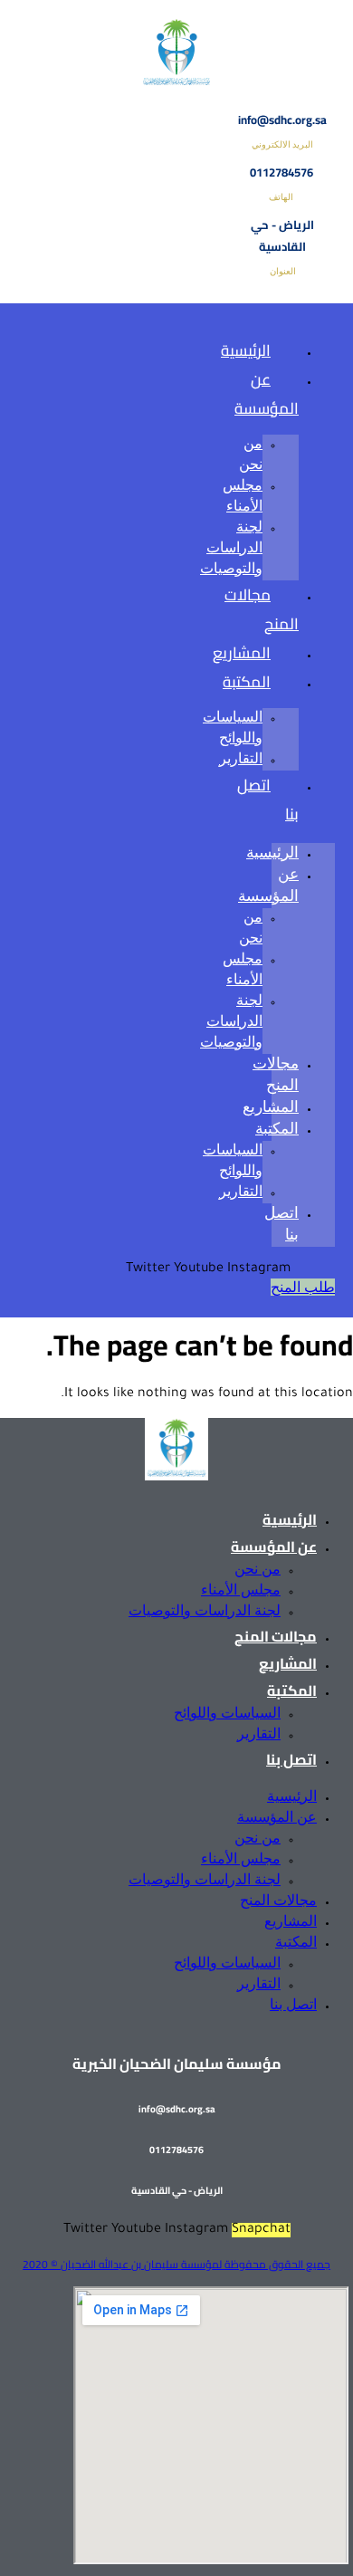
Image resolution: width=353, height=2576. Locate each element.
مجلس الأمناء (241, 1590)
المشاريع (271, 1106)
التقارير (241, 1191)
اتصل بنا (268, 800)
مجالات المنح (262, 609)
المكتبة (247, 682)
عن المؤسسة (267, 394)
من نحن (258, 1569)
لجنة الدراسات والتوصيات (231, 547)
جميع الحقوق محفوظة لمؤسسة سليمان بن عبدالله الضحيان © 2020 (176, 2264)
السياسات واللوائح (227, 1713)
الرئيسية (246, 350)
